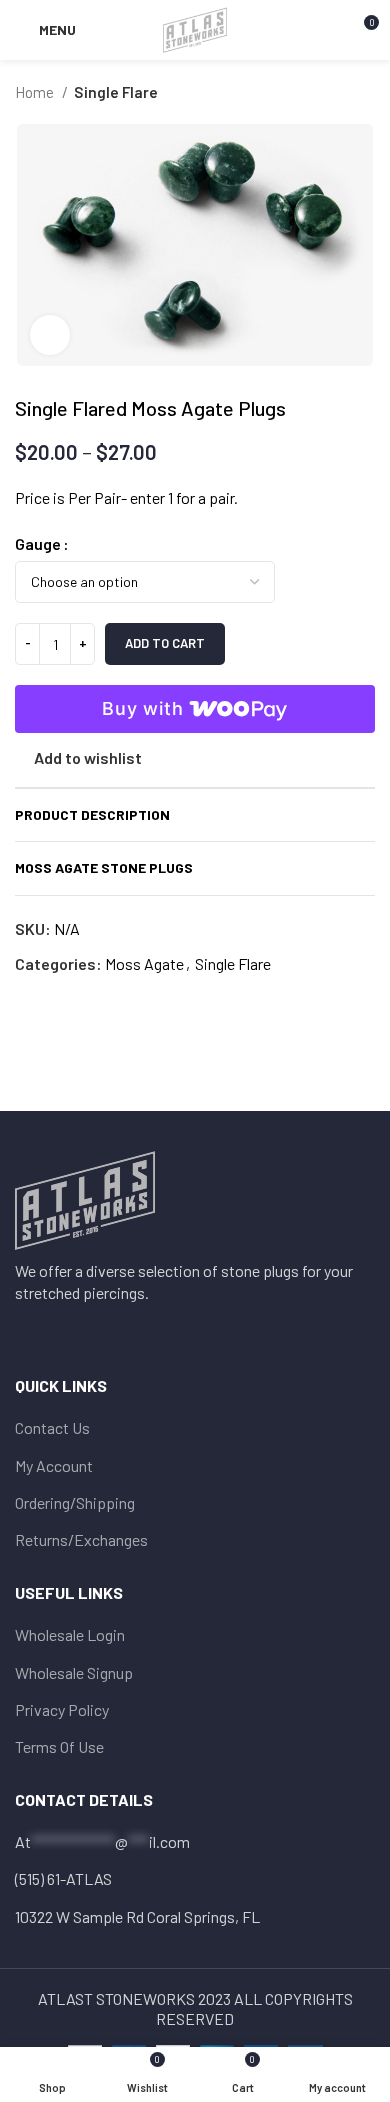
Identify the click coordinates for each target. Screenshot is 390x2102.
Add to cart (165, 643)
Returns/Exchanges (81, 1539)
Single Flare (116, 92)
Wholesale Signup (74, 1672)
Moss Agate (144, 963)
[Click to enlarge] (50, 335)
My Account (54, 1465)
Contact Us (52, 1427)
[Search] (328, 30)
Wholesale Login (70, 1634)
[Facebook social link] (28, 1330)
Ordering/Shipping (75, 1502)
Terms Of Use (59, 1746)
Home (36, 92)
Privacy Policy (62, 1709)
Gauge (38, 543)
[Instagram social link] (54, 1330)
